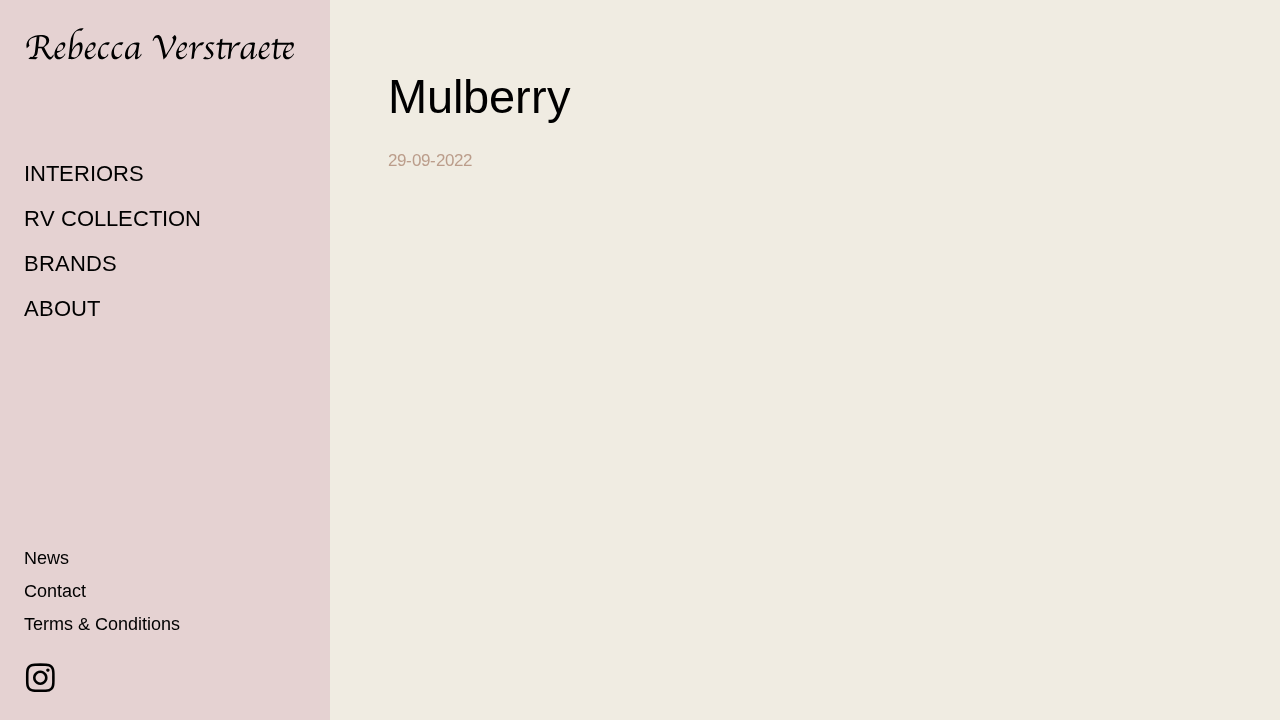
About (62, 308)
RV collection (112, 218)
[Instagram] (40, 677)
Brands (70, 263)
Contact (55, 591)
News (46, 558)
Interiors (84, 173)
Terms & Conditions (102, 624)
